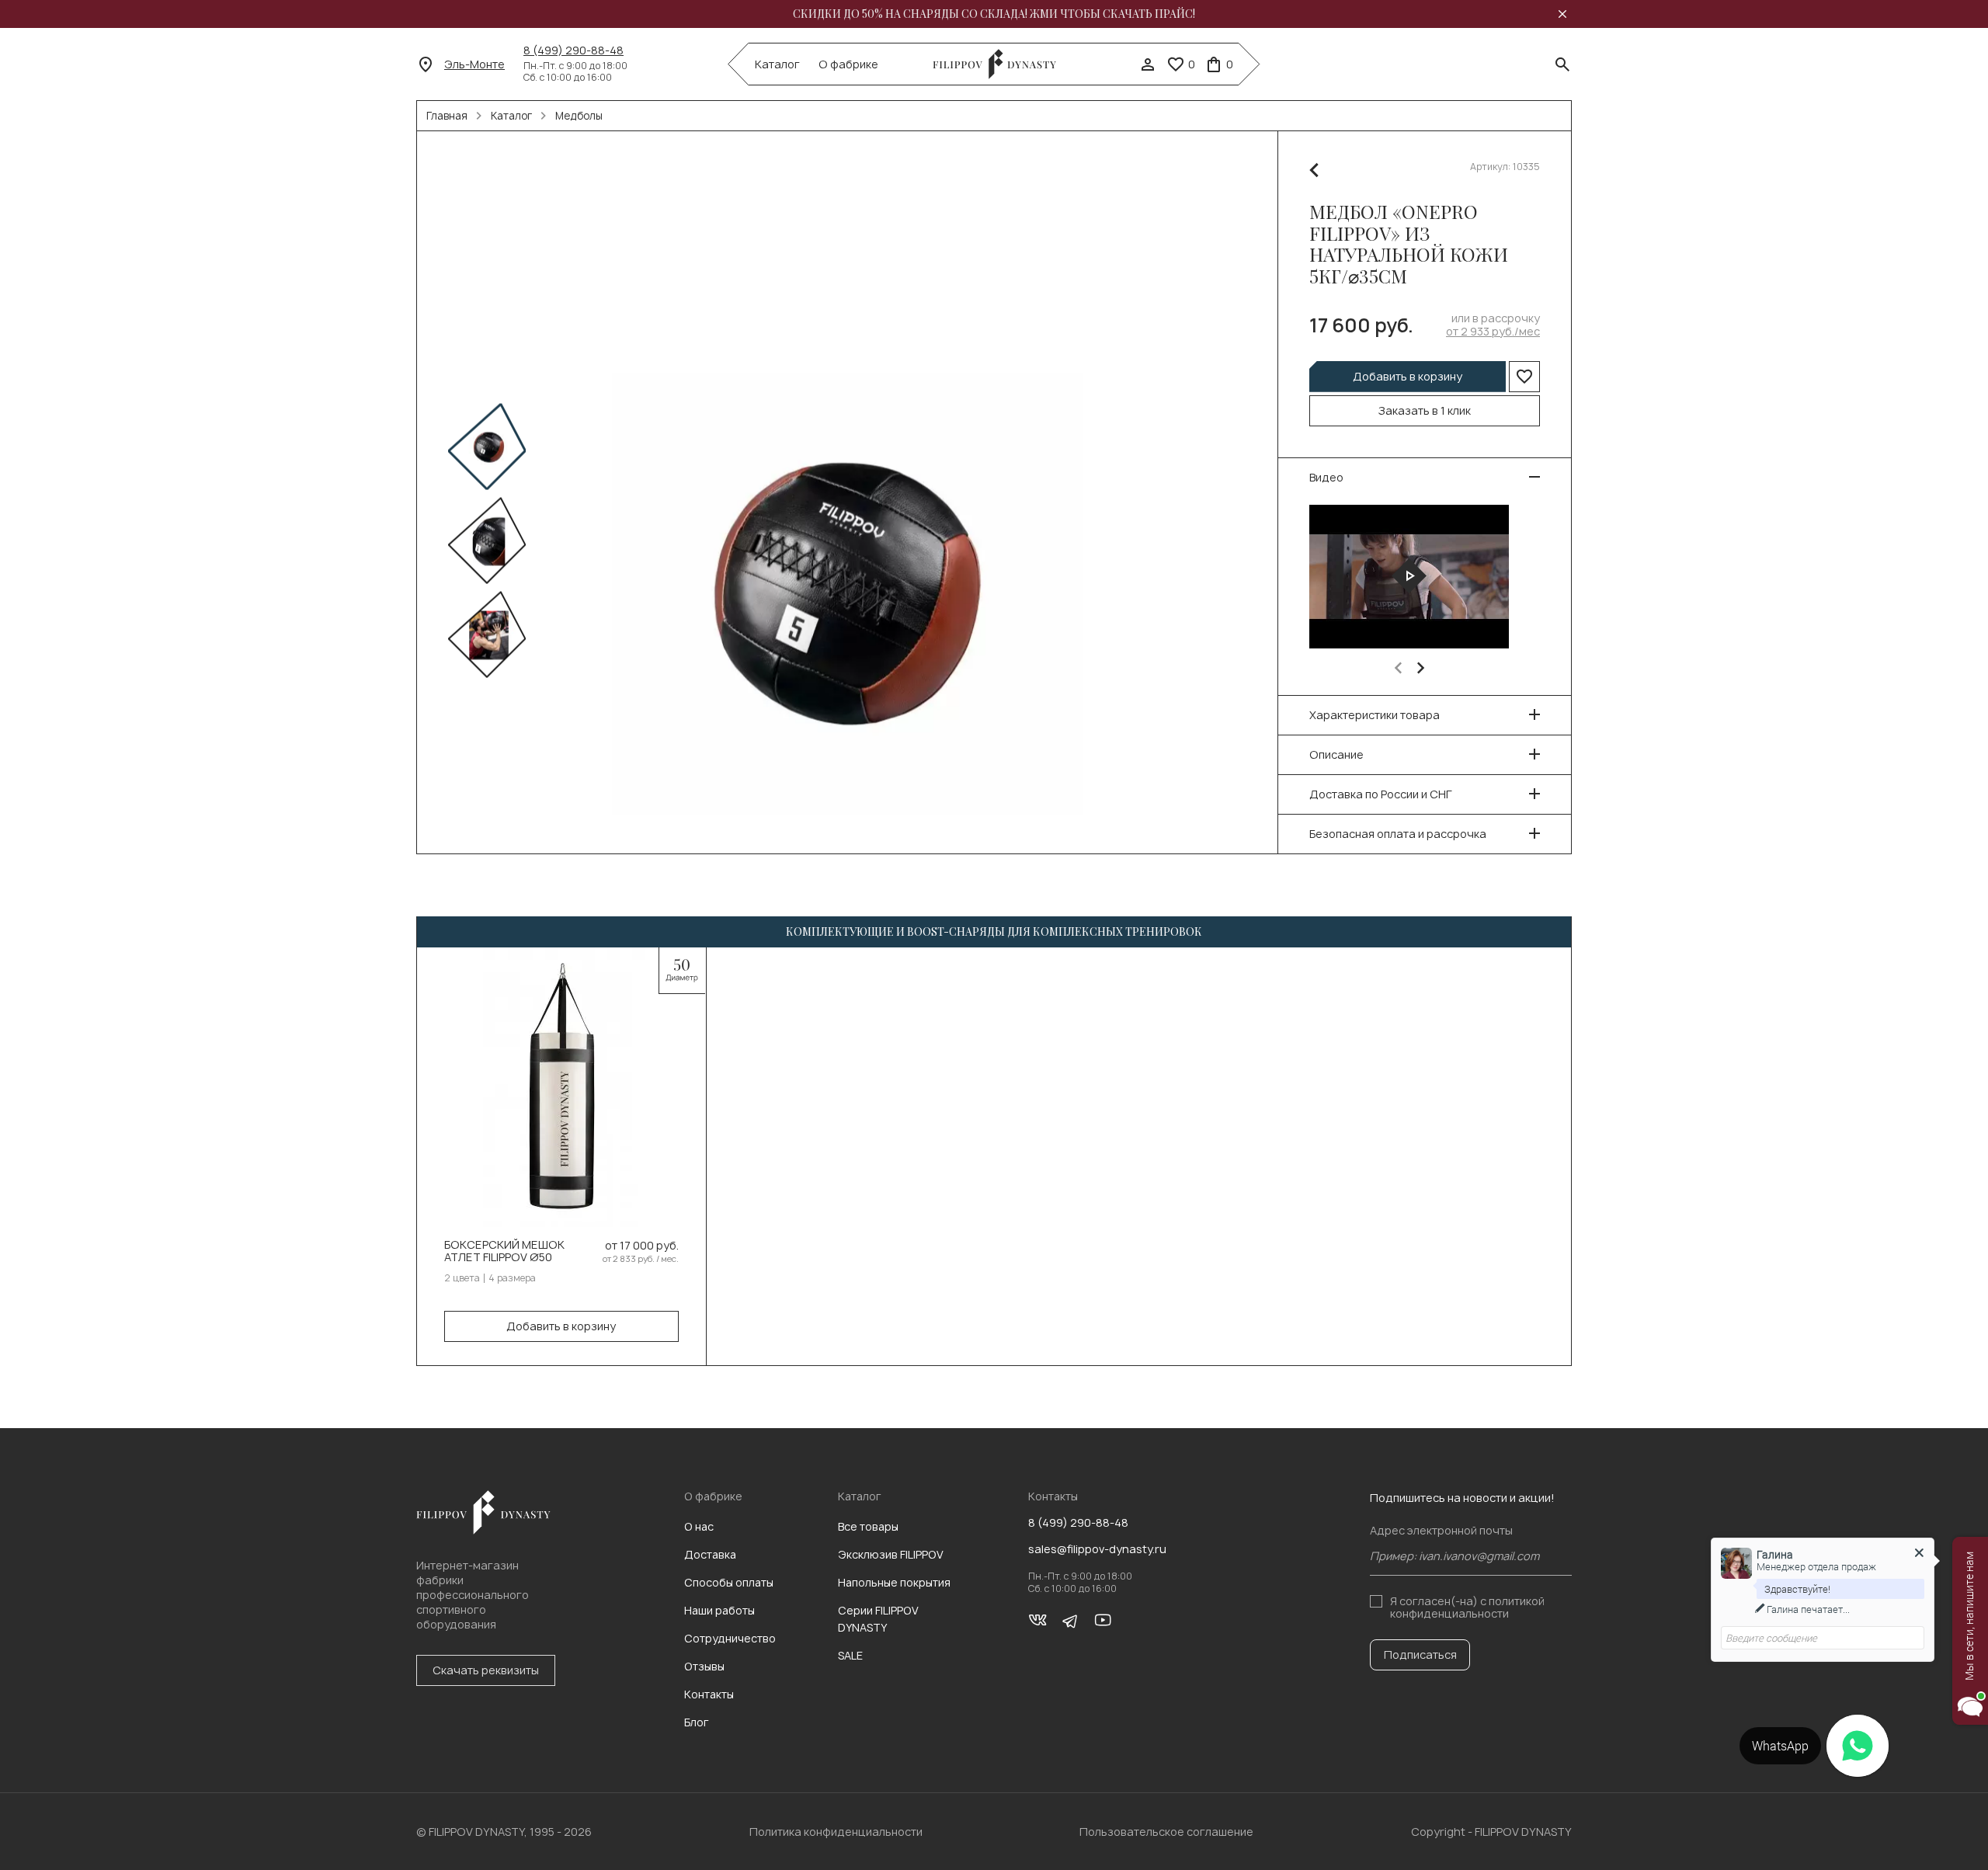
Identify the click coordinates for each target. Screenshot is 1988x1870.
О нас (699, 1526)
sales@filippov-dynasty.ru (1097, 1549)
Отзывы (704, 1666)
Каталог (777, 64)
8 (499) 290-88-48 (573, 50)
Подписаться (1420, 1654)
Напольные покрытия (894, 1582)
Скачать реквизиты (486, 1670)
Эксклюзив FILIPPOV (891, 1554)
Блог (697, 1722)
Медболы (579, 116)
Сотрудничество (730, 1638)
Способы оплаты (729, 1582)
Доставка (710, 1554)
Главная (447, 116)
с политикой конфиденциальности (1467, 1607)
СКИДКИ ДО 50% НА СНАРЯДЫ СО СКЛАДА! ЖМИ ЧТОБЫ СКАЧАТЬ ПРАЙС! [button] (994, 14)
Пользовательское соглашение (1166, 1832)
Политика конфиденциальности (836, 1832)
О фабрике (848, 64)
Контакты (709, 1694)
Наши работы (719, 1610)
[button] (1398, 668)
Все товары (868, 1526)
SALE (850, 1655)
